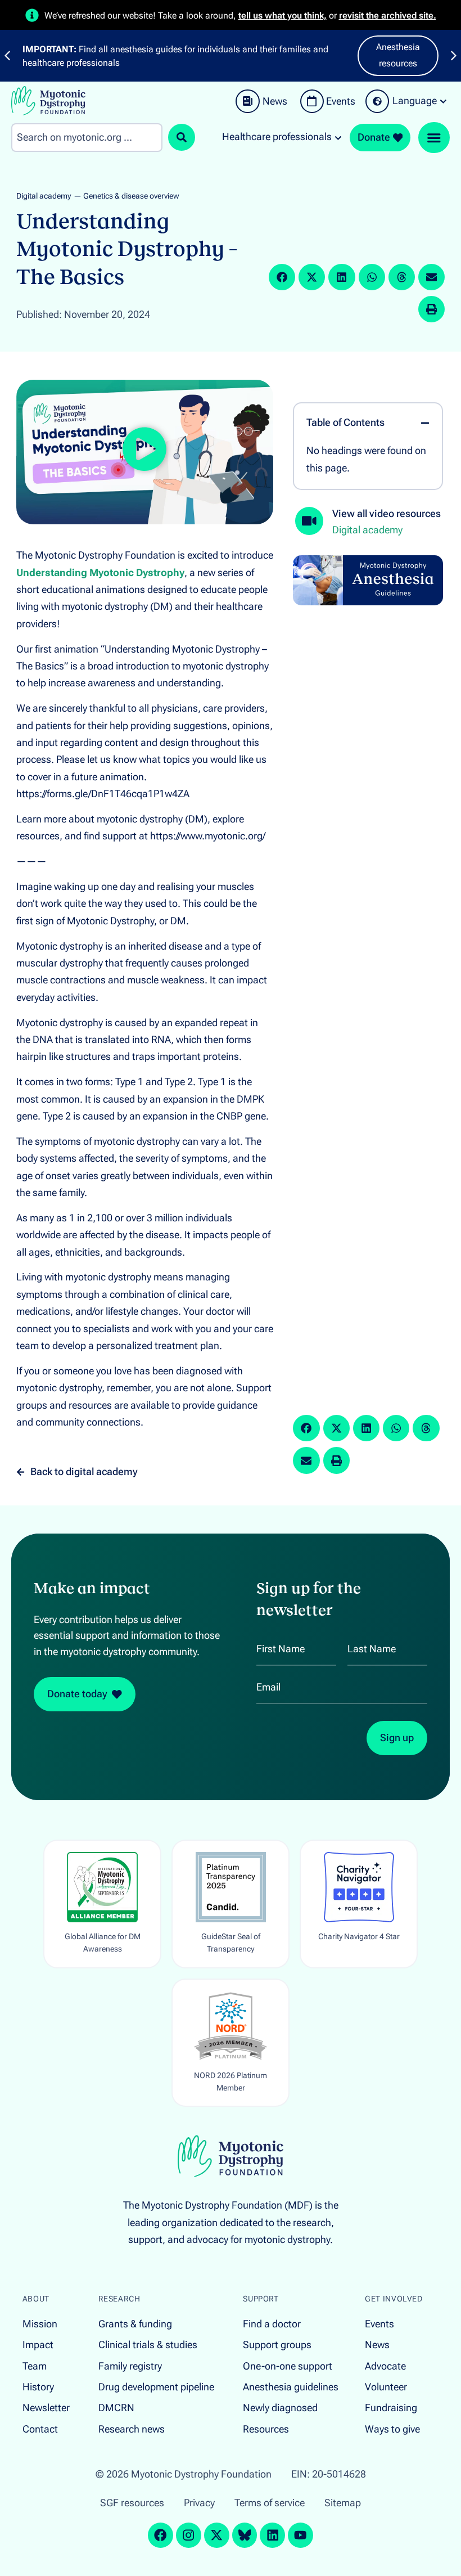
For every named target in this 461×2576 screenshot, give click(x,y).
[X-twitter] (217, 2535)
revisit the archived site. (388, 15)
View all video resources (387, 514)
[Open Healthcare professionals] (338, 137)
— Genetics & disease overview (126, 196)
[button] (282, 277)
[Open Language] (443, 101)
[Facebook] (161, 2535)
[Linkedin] (272, 2535)
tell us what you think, (283, 15)
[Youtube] (300, 2535)
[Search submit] (182, 137)
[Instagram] (189, 2535)
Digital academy (44, 196)
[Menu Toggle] (434, 138)
